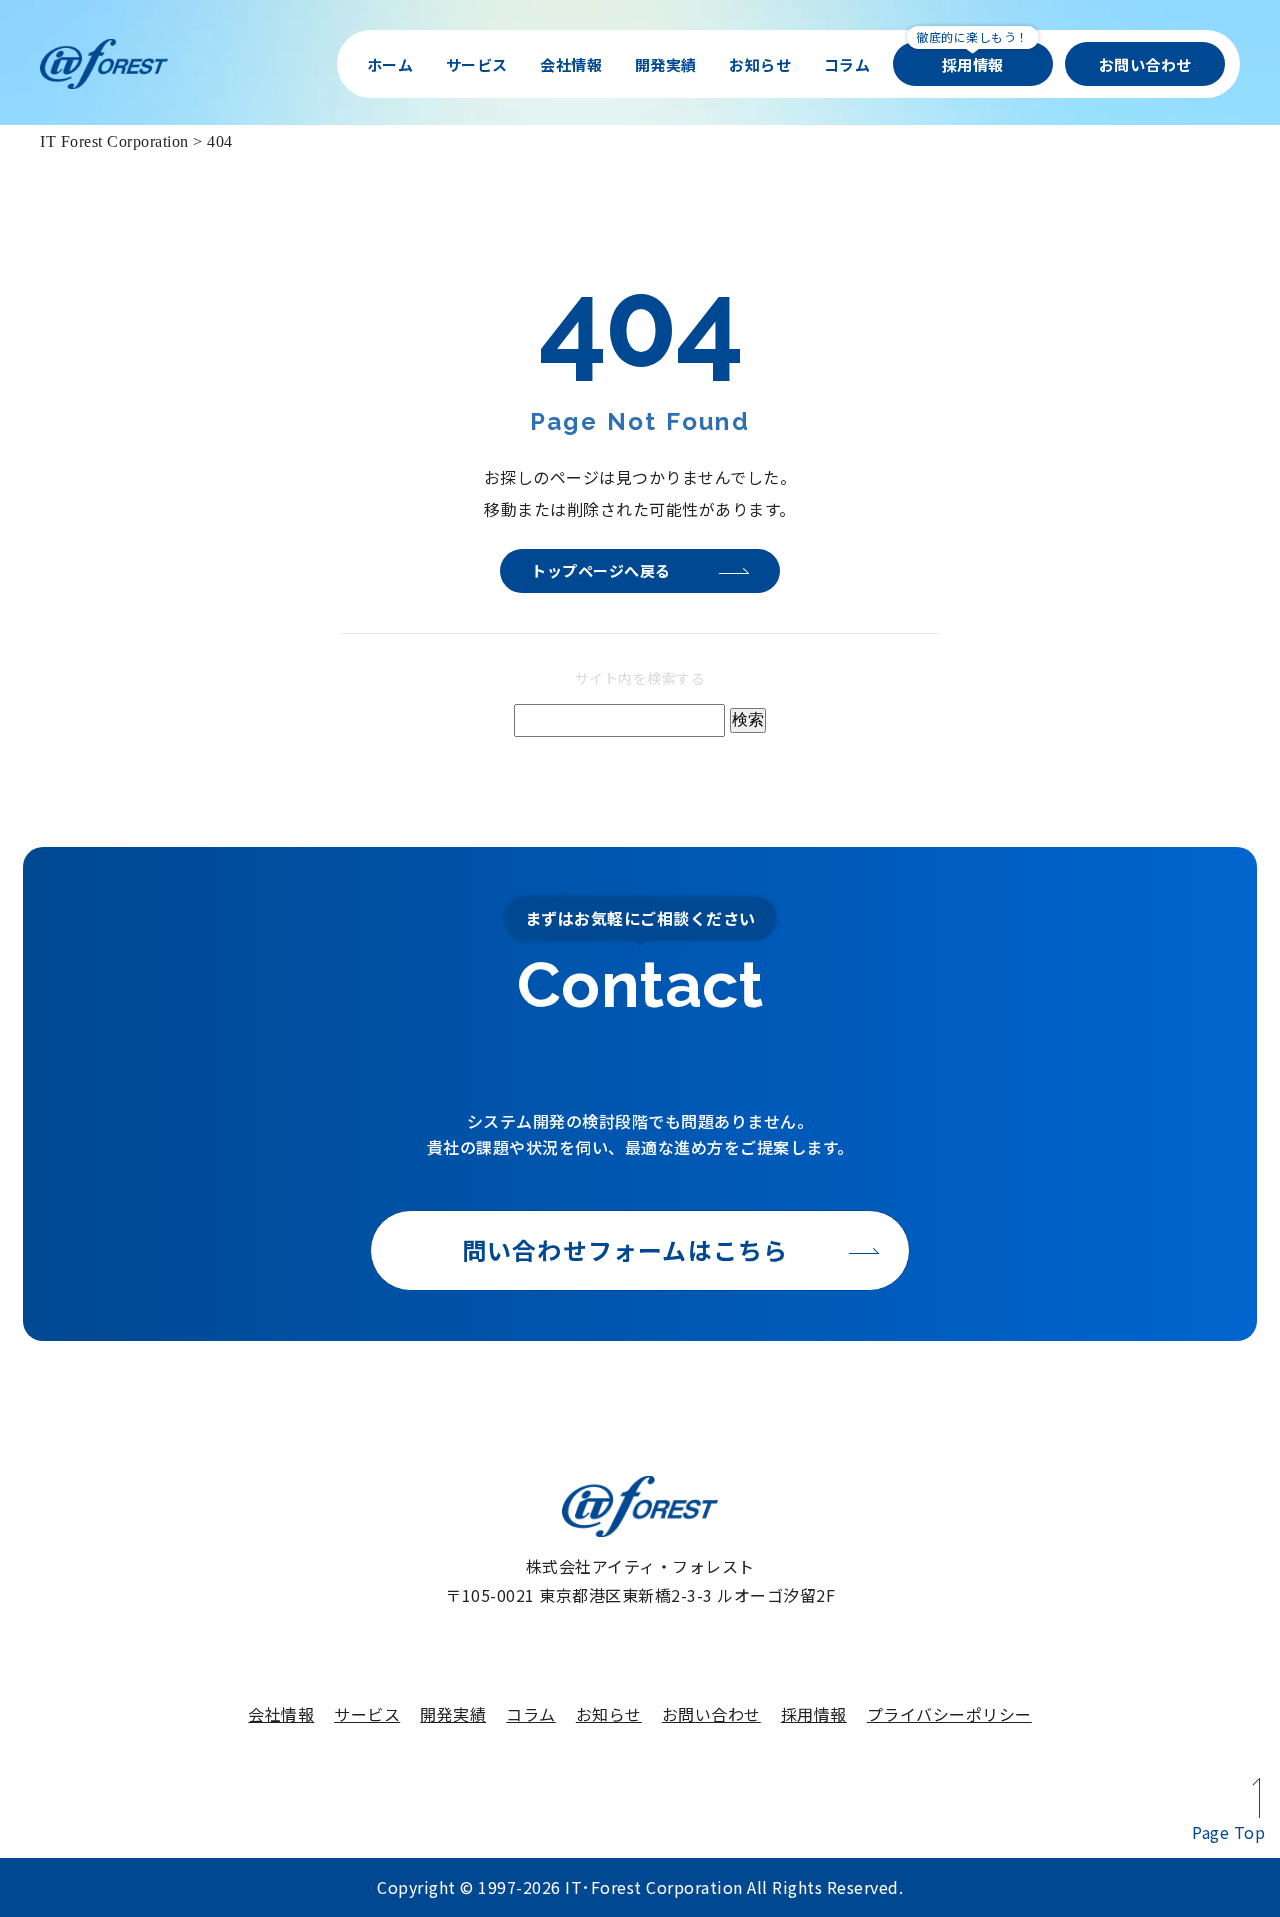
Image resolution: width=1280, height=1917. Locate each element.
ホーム (390, 64)
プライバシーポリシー (949, 1714)
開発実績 (666, 64)
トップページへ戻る (601, 570)
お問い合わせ (1145, 64)
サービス (477, 64)
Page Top (1228, 1832)
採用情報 (973, 64)
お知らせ (760, 64)
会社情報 (571, 64)
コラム (847, 64)
